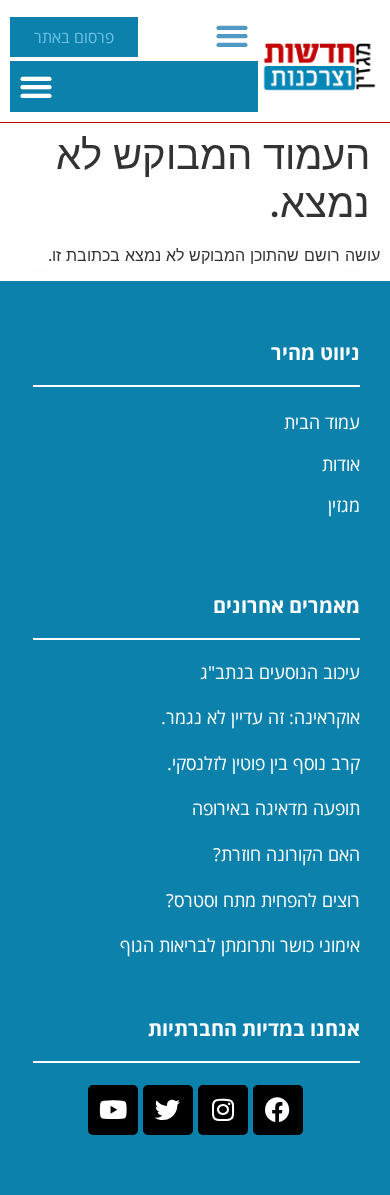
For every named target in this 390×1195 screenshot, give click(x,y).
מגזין (344, 505)
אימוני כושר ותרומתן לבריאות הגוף (240, 945)
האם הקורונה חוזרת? (286, 854)
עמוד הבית (322, 422)
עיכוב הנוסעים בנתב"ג (280, 672)
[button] (232, 35)
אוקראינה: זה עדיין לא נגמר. (260, 717)
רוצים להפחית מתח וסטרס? (263, 900)
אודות (341, 464)
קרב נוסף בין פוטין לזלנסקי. (263, 763)
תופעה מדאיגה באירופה (276, 808)
